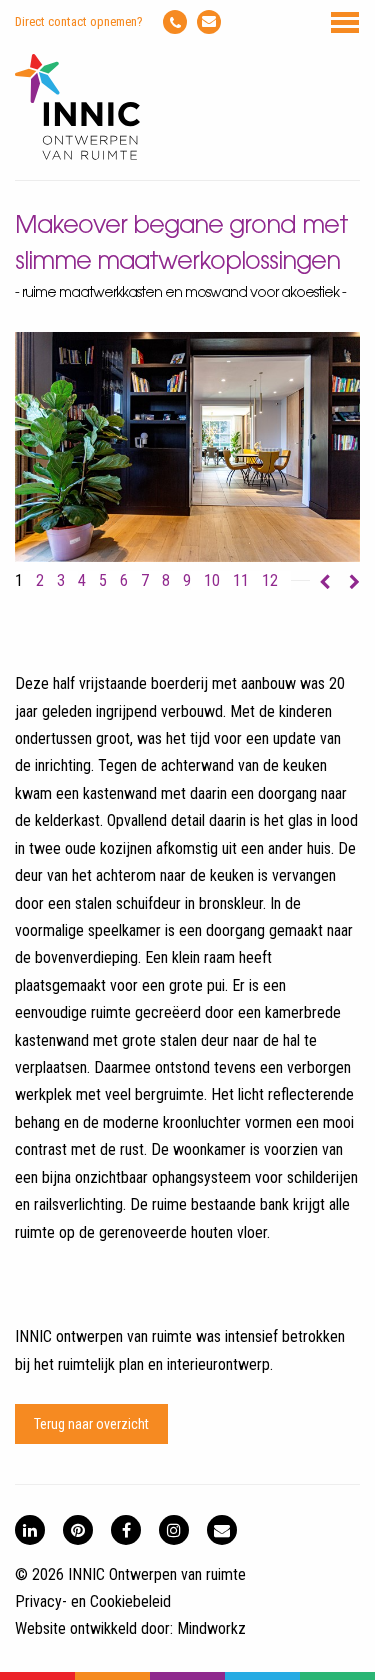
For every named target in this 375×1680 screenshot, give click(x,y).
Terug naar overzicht (91, 1424)
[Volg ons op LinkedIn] (30, 1530)
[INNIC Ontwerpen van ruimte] (77, 155)
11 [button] (241, 581)
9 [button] (187, 581)
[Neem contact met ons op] (222, 1530)
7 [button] (145, 581)
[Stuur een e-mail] (209, 22)
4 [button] (82, 581)
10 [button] (212, 581)
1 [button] (19, 581)
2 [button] (40, 581)
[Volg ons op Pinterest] (78, 1530)
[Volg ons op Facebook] (126, 1530)
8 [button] (166, 581)
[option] (187, 447)
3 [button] (61, 581)
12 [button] (270, 581)
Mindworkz (211, 1628)
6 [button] (124, 581)
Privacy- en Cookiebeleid (93, 1601)
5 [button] (103, 581)
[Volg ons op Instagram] (174, 1530)
